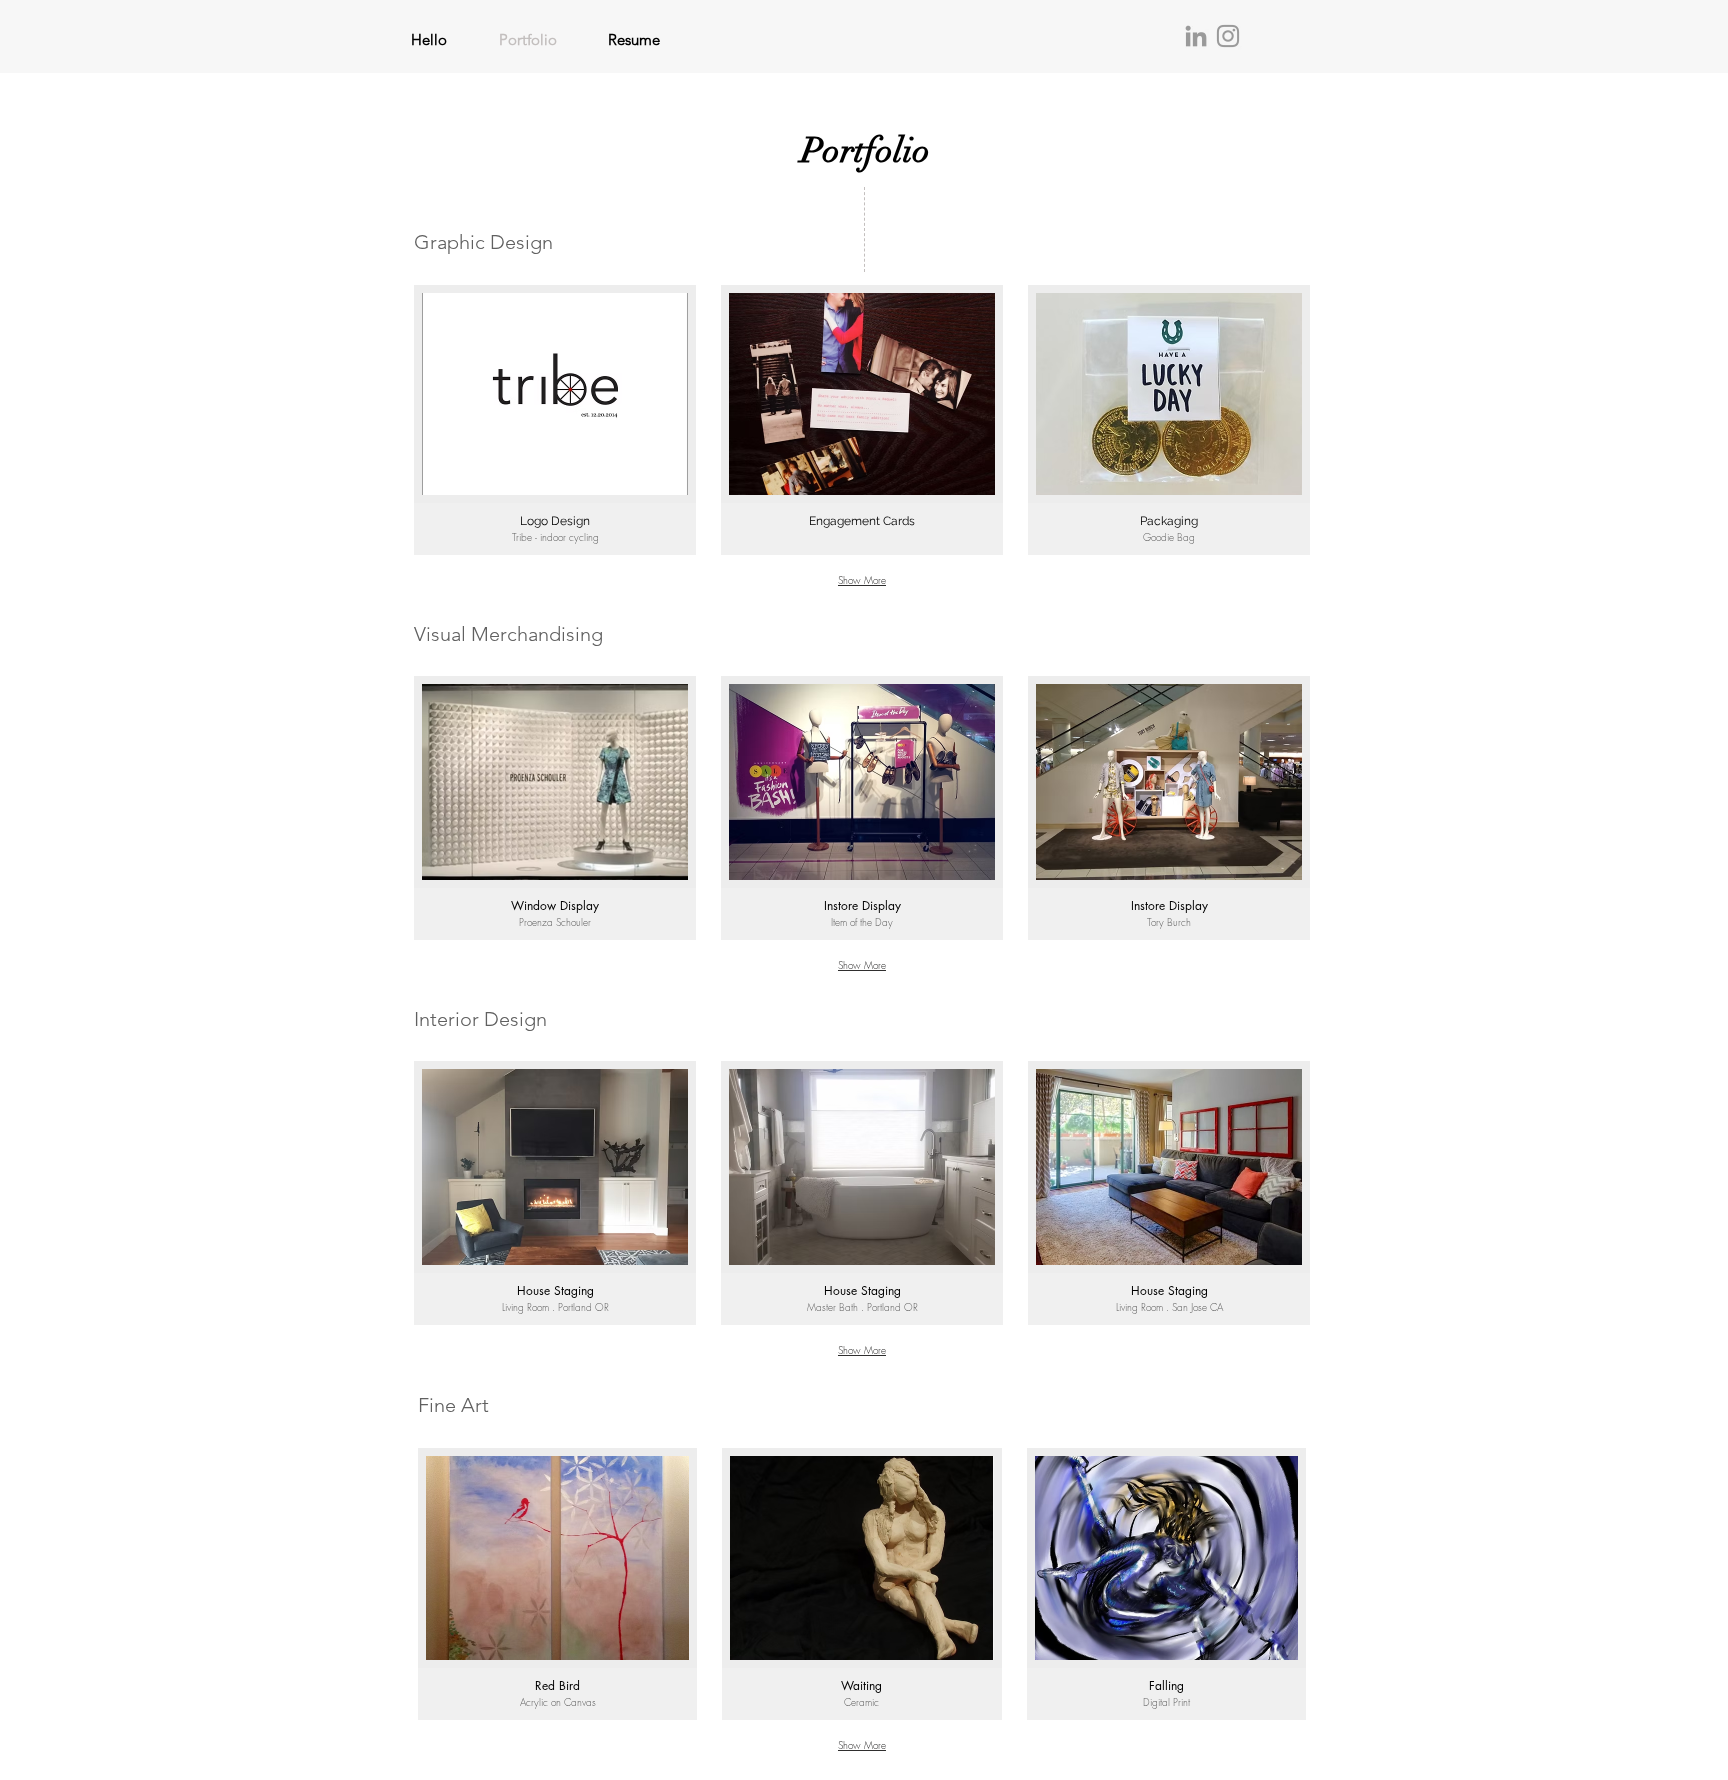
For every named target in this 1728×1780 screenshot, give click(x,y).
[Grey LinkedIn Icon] (1196, 36)
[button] (555, 420)
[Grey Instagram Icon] (1228, 36)
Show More (862, 580)
